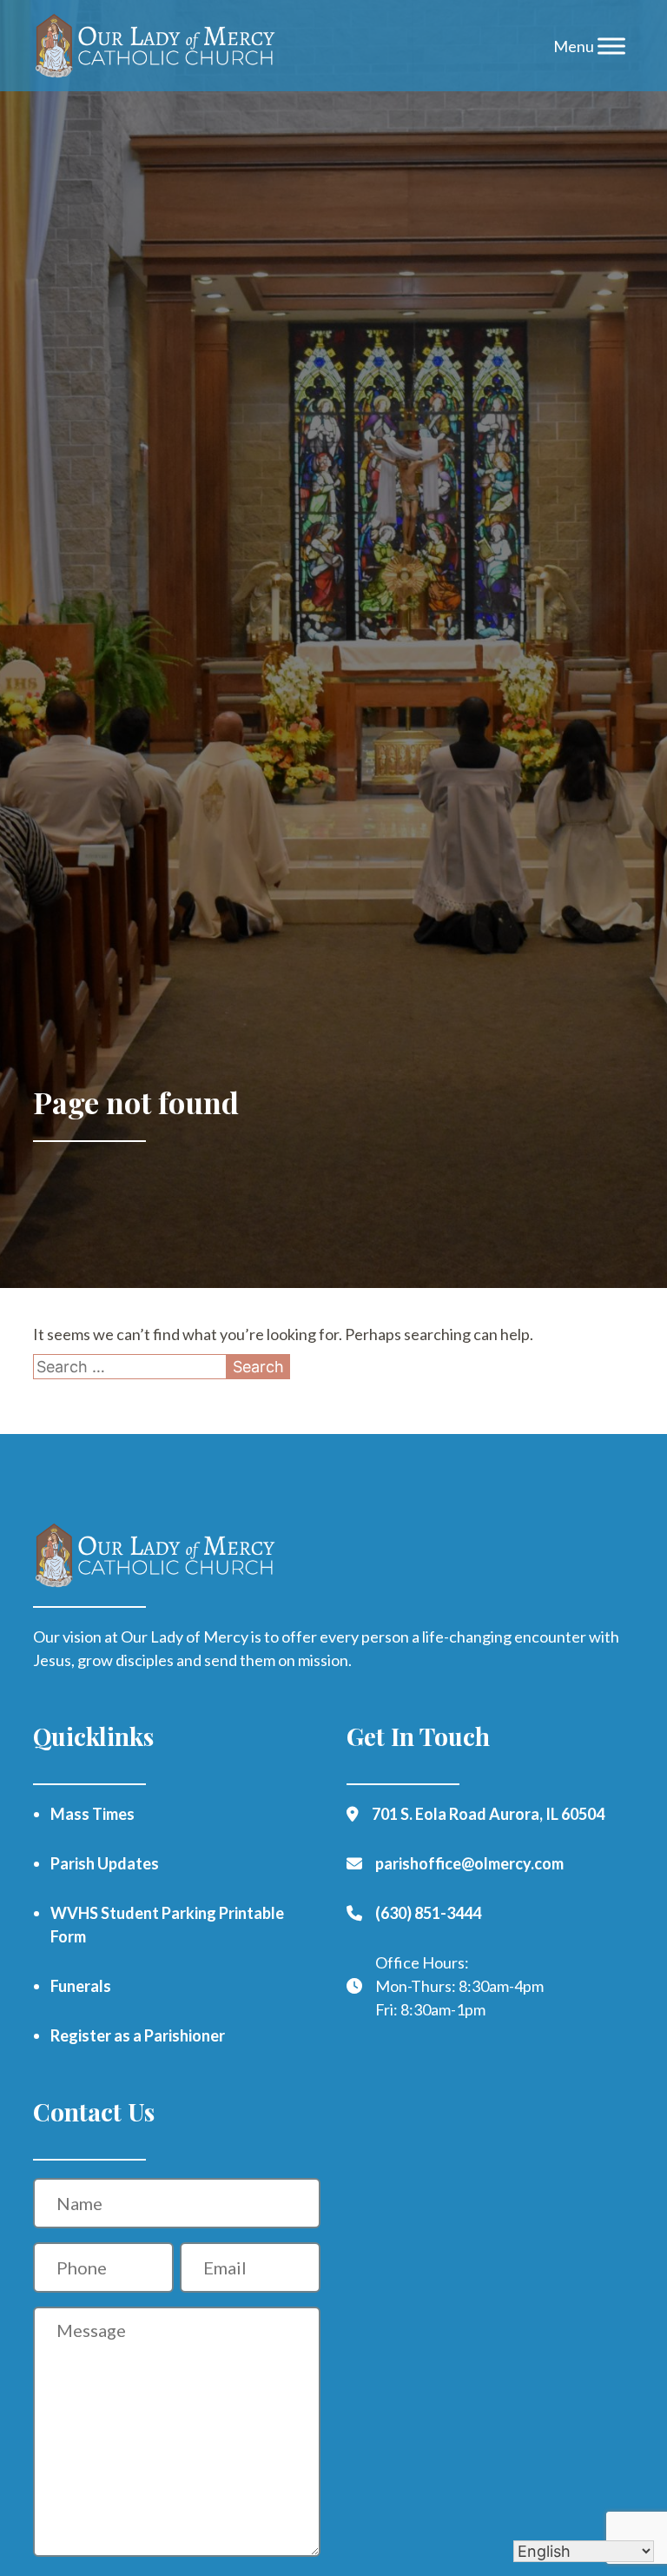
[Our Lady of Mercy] (155, 46)
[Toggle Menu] (611, 46)
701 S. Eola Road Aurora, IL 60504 (488, 1814)
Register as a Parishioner (138, 2035)
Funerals (81, 1986)
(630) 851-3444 (428, 1913)
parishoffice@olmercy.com (469, 1863)
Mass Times (92, 1814)
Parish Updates (105, 1863)
